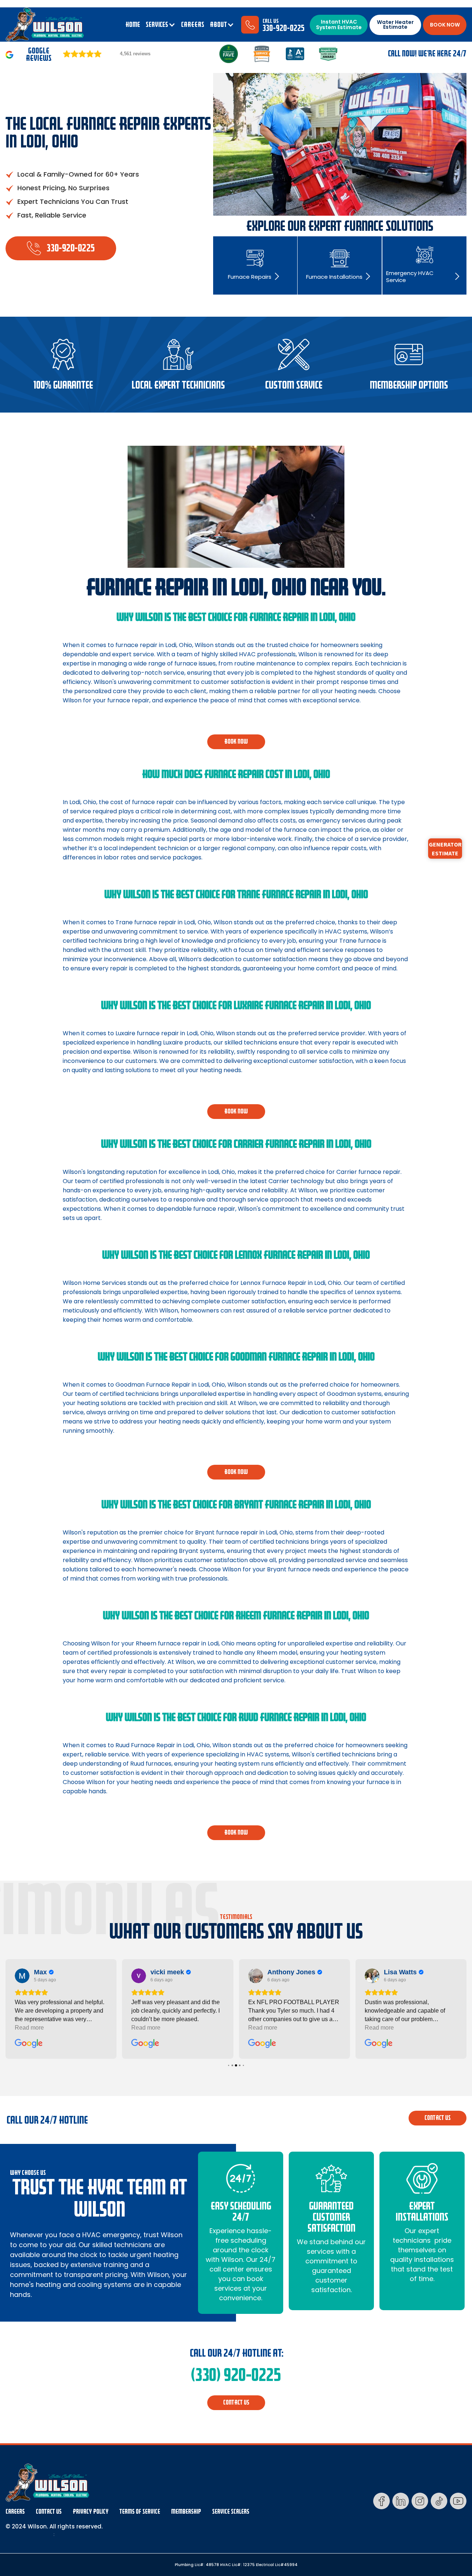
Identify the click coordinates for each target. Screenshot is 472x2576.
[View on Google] (22, 1976)
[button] (161, 25)
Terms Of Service (140, 2512)
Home (133, 25)
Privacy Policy (91, 2512)
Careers (15, 2512)
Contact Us (49, 2512)
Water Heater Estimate (395, 25)
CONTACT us (438, 2118)
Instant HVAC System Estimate (339, 25)
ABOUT (218, 25)
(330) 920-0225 (236, 2375)
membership (186, 2512)
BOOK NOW (445, 25)
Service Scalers (231, 2512)
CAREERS (193, 25)
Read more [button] (29, 2028)
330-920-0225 (284, 28)
